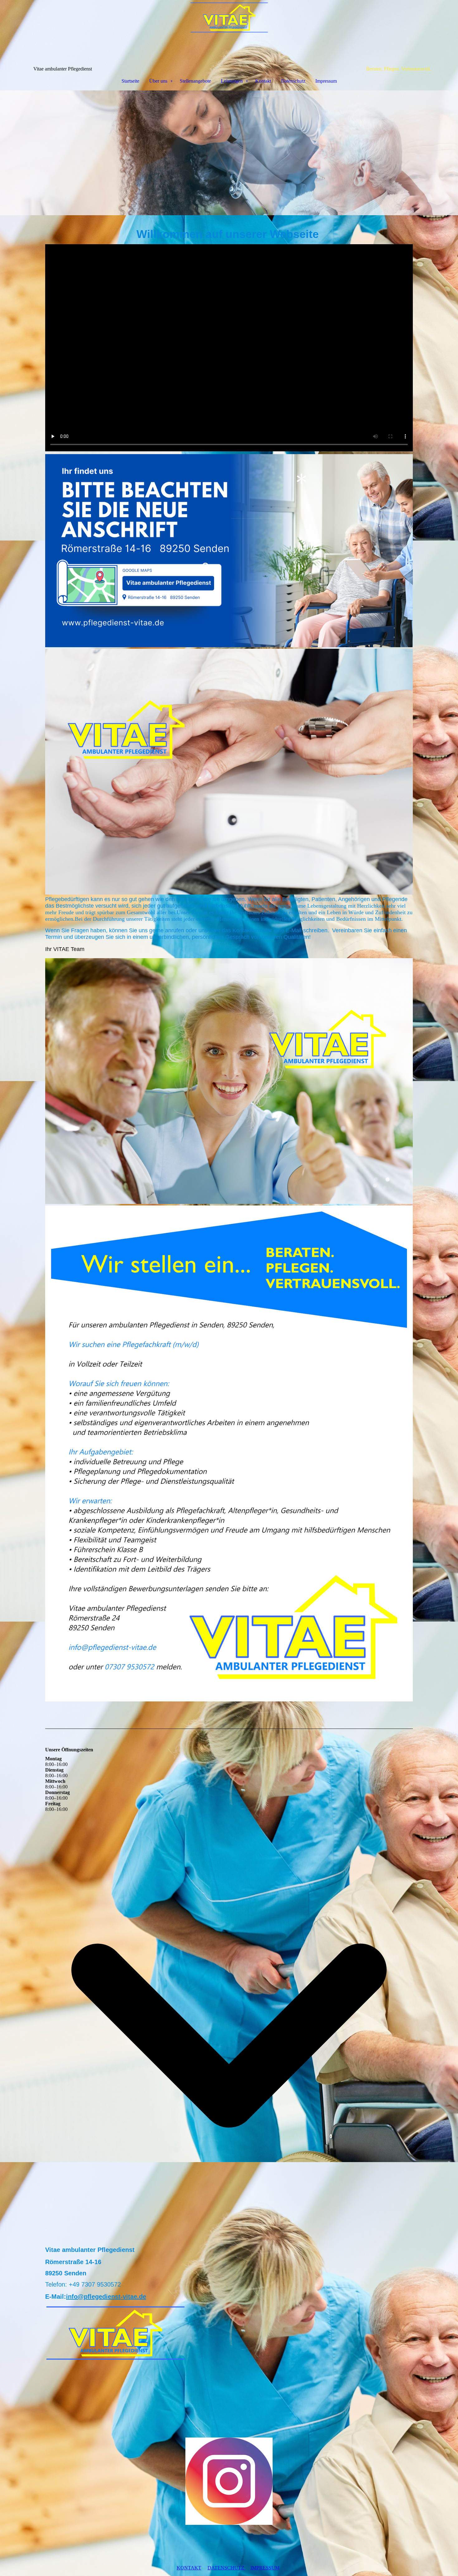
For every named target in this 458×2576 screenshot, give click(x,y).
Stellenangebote (195, 81)
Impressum (326, 81)
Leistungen (232, 81)
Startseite (130, 81)
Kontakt (263, 81)
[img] (229, 33)
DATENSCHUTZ (227, 2568)
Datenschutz (293, 81)
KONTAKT (189, 2568)
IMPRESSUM (265, 2568)
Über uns (158, 81)
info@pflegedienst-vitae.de (106, 2297)
